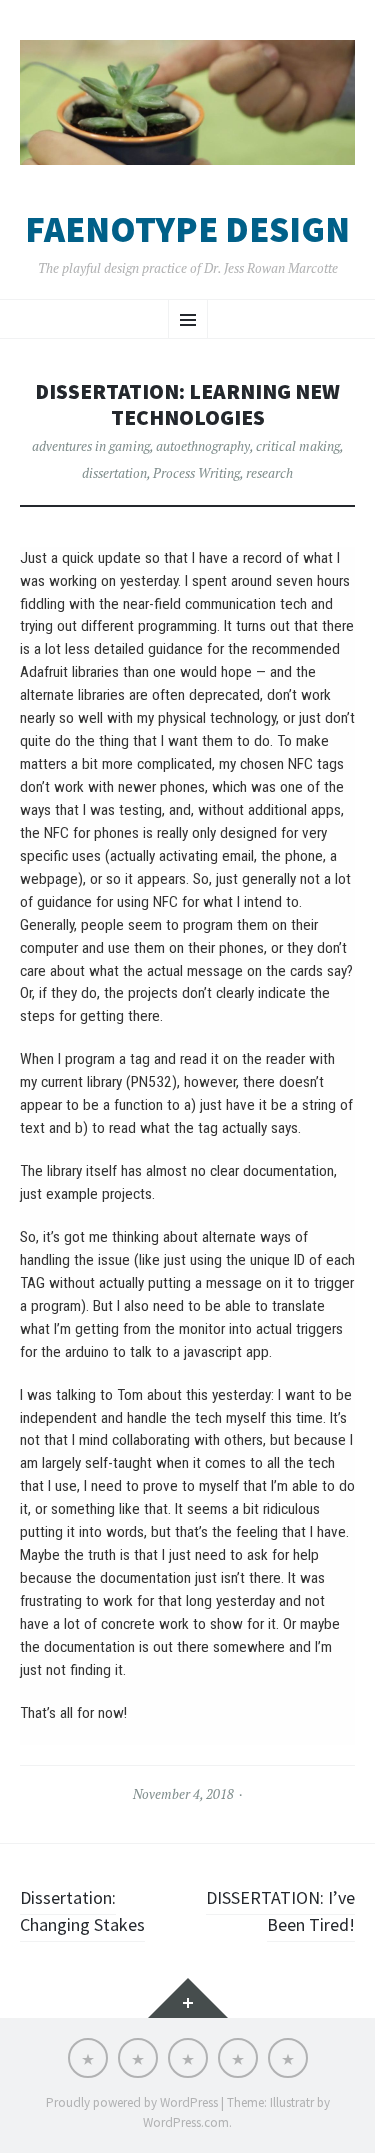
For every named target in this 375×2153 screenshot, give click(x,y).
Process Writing (196, 473)
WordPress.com (186, 2122)
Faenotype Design (187, 230)
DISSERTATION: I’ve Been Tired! (280, 1911)
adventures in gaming (91, 446)
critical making (298, 446)
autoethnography (203, 446)
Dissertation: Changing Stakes (82, 1911)
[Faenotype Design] (187, 102)
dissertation (114, 473)
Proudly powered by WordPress (132, 2102)
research (269, 473)
